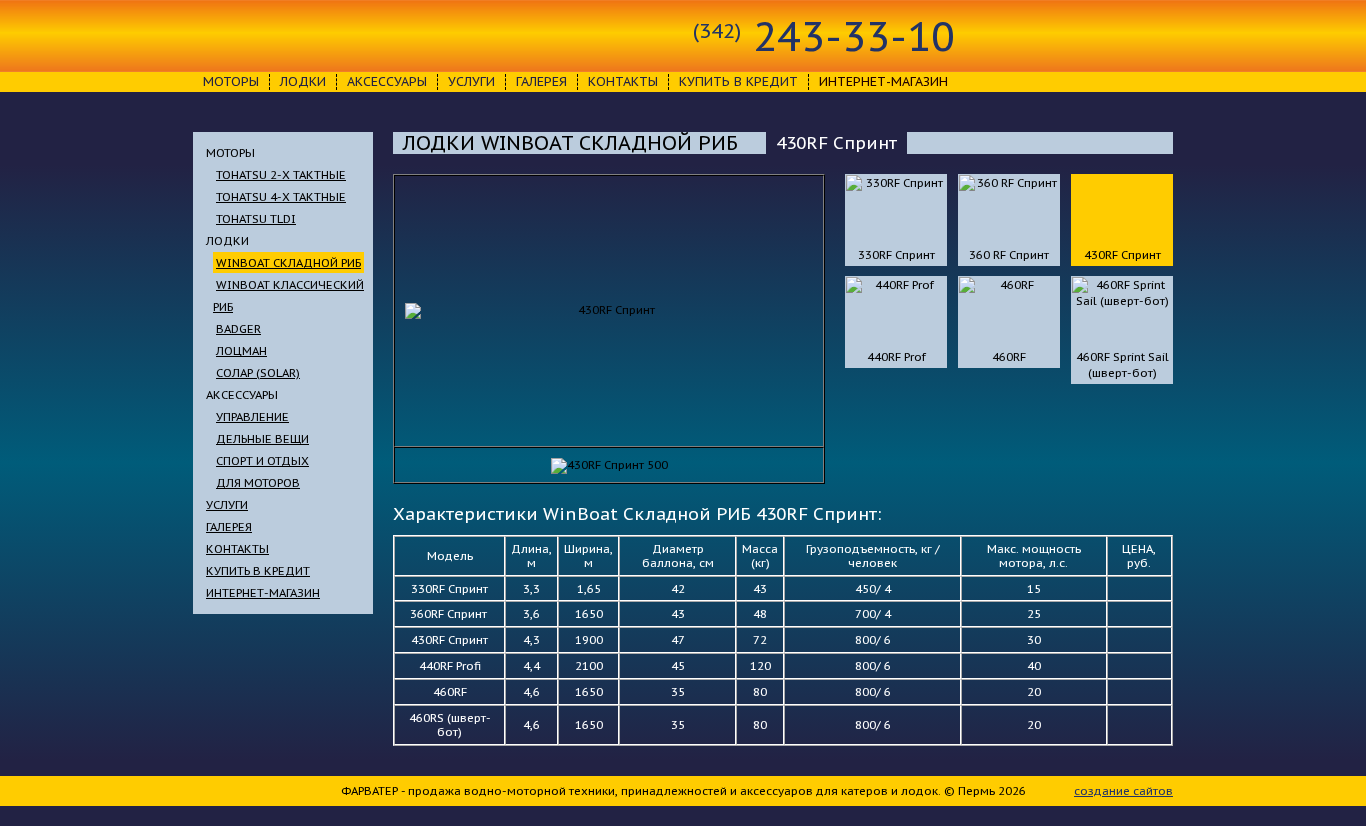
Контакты (623, 81)
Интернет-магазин (263, 592)
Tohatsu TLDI (256, 218)
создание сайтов (1123, 790)
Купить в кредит (738, 81)
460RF (1009, 356)
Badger (238, 328)
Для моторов (258, 482)
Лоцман (241, 350)
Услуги (471, 81)
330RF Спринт (896, 254)
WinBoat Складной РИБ (288, 262)
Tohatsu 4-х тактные (281, 196)
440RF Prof (896, 356)
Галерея (541, 81)
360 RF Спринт (1009, 254)
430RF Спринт (1122, 254)
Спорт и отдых (262, 460)
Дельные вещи (262, 438)
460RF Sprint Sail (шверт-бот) (1122, 364)
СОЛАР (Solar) (258, 372)
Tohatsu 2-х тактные (281, 174)
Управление (252, 416)
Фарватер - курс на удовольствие (295, 36)
